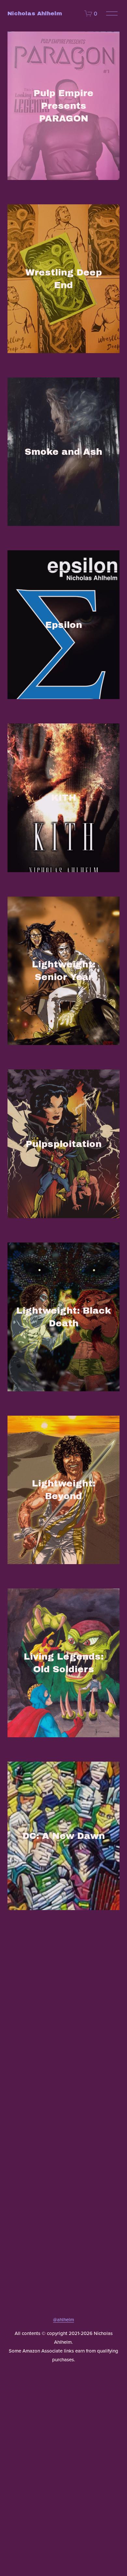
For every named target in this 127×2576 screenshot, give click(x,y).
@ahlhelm (63, 2320)
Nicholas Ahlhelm (35, 13)
